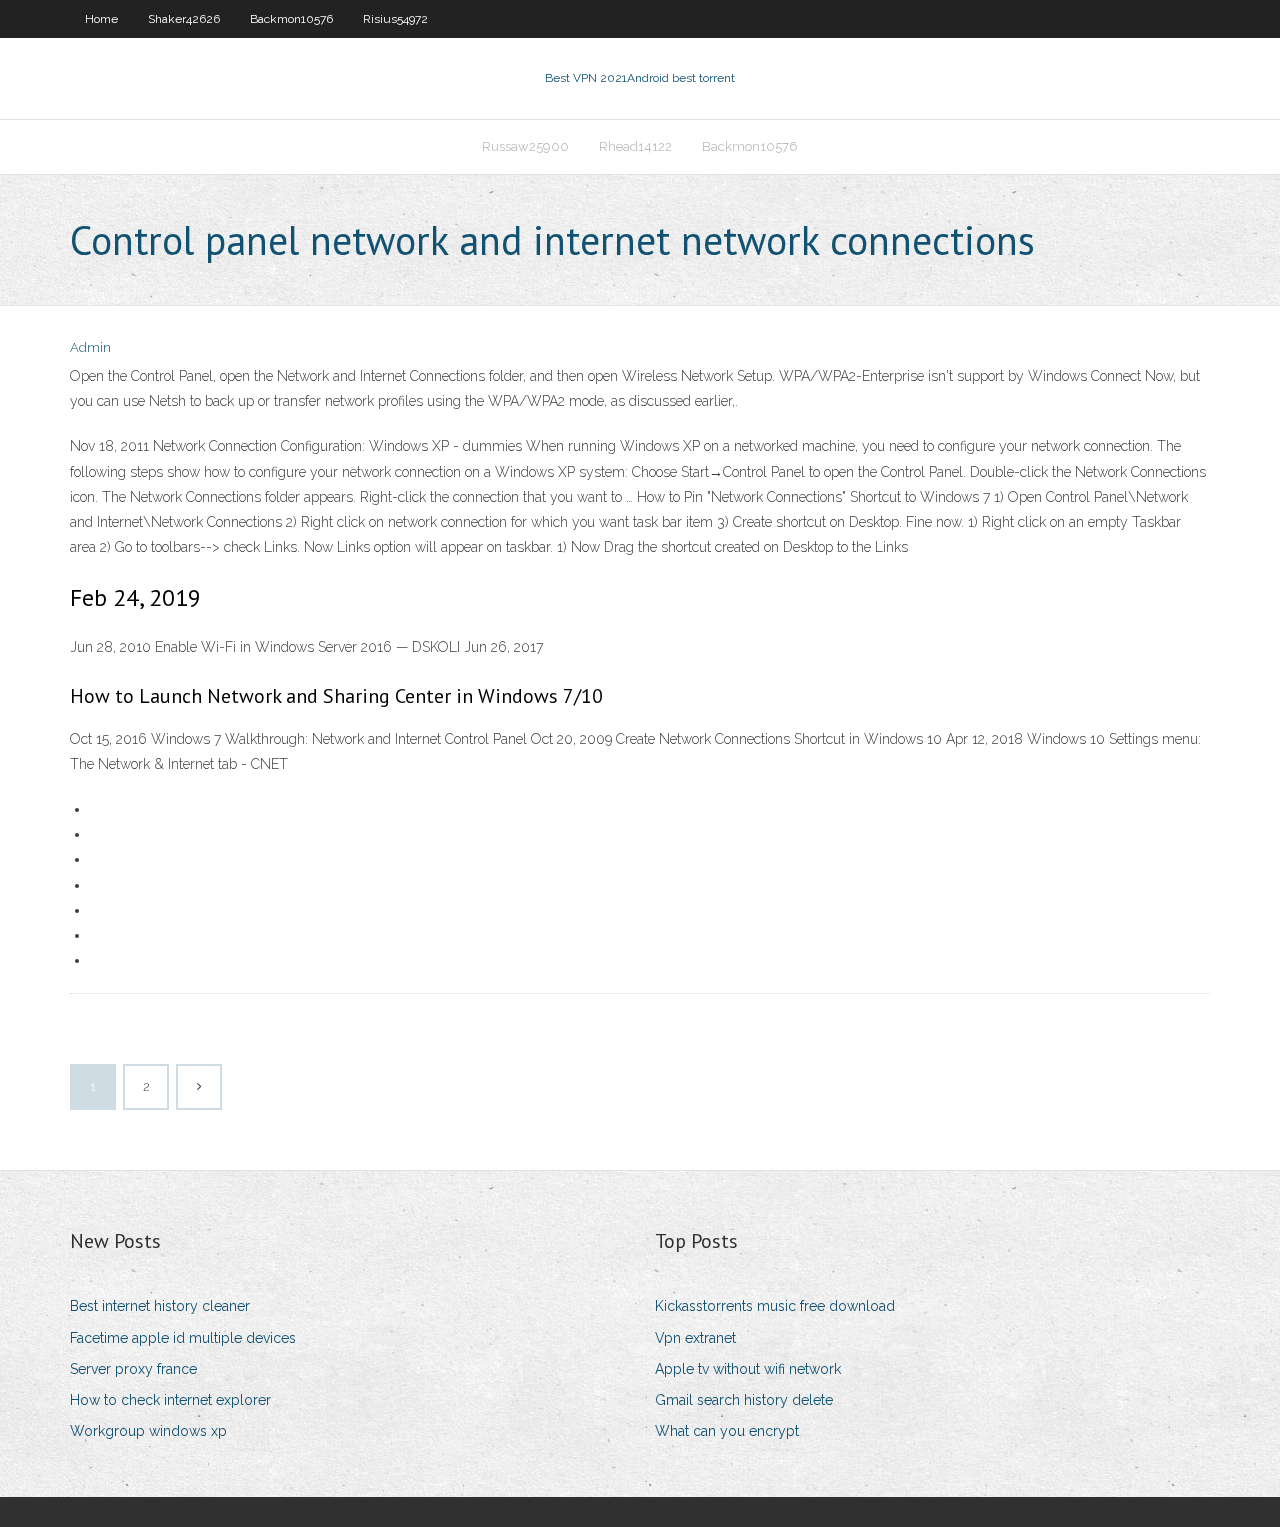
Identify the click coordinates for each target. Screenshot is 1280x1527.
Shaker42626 (184, 19)
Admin (90, 347)
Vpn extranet (695, 1338)
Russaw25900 (525, 146)
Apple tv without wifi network (748, 1369)
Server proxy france (133, 1369)
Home (101, 19)
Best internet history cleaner (160, 1306)
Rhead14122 (635, 146)
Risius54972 (395, 19)
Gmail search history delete (744, 1400)
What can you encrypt (727, 1431)
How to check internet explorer (170, 1400)
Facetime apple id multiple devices (183, 1338)
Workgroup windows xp (148, 1431)
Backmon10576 (291, 19)
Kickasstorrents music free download (775, 1306)
